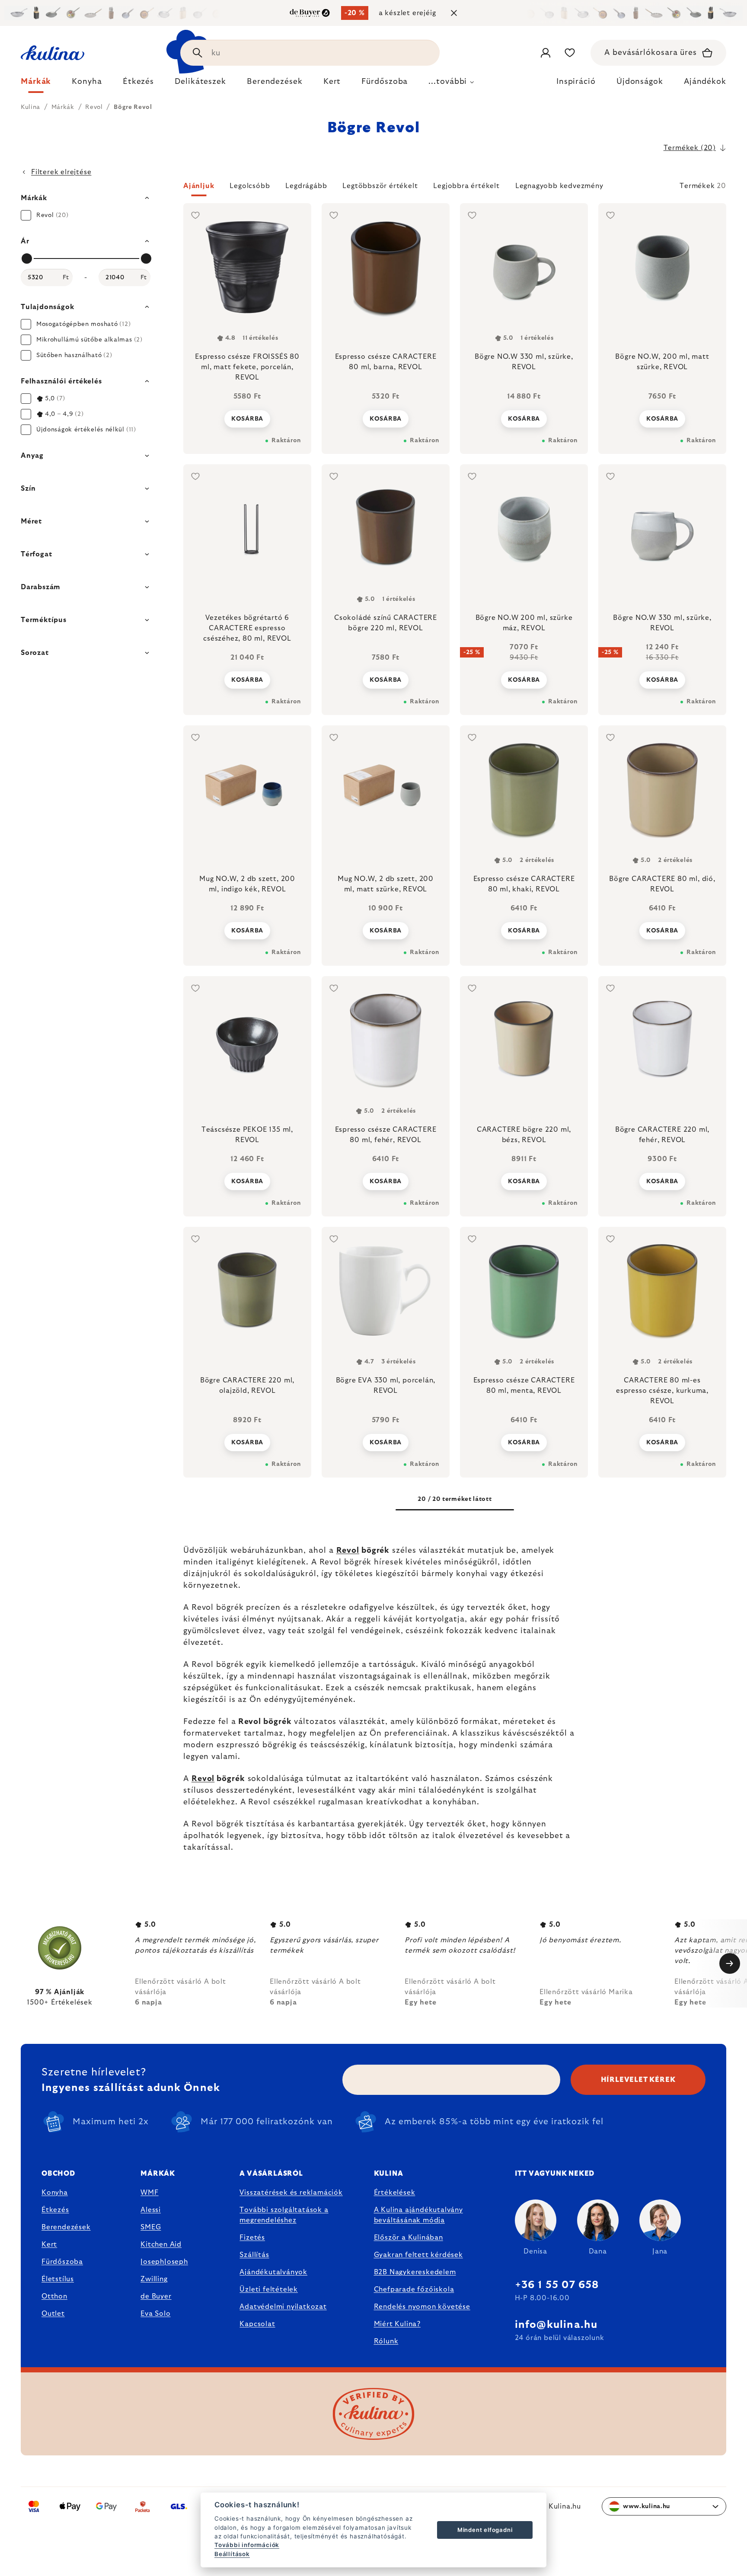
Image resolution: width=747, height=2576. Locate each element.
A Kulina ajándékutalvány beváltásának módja (418, 2215)
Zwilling (154, 2279)
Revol (348, 1551)
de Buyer (156, 2296)
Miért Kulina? (397, 2324)
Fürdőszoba (62, 2262)
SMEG (151, 2227)
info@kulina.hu (556, 2325)
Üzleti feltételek (269, 2289)
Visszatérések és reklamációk (291, 2193)
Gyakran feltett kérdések (418, 2255)
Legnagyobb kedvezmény (559, 186)
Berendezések (66, 2227)
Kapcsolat (257, 2324)
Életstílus (58, 2279)
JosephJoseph (164, 2262)
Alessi (151, 2210)
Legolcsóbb (250, 186)
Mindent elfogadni (485, 2530)
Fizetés (252, 2238)
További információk (247, 2545)
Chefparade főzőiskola (414, 2289)
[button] (455, 188)
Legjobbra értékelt (466, 186)
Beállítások (232, 2554)
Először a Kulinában (409, 2238)
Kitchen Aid (161, 2244)
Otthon (54, 2296)
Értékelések (395, 2193)
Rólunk (386, 2341)
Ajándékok (705, 82)
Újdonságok (640, 82)
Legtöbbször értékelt (380, 186)
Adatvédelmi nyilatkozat (283, 2307)
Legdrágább (306, 186)
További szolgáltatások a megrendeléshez (284, 2215)
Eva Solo (155, 2314)
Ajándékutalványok (273, 2272)
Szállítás (254, 2255)
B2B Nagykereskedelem (415, 2272)
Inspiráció (576, 82)
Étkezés (55, 2210)
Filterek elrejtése (61, 172)
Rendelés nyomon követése (422, 2307)
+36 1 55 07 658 (557, 2285)
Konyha (55, 2193)
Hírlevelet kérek (638, 2080)
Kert (49, 2244)
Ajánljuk (199, 186)
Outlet (53, 2314)
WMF (149, 2193)
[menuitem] (36, 84)
